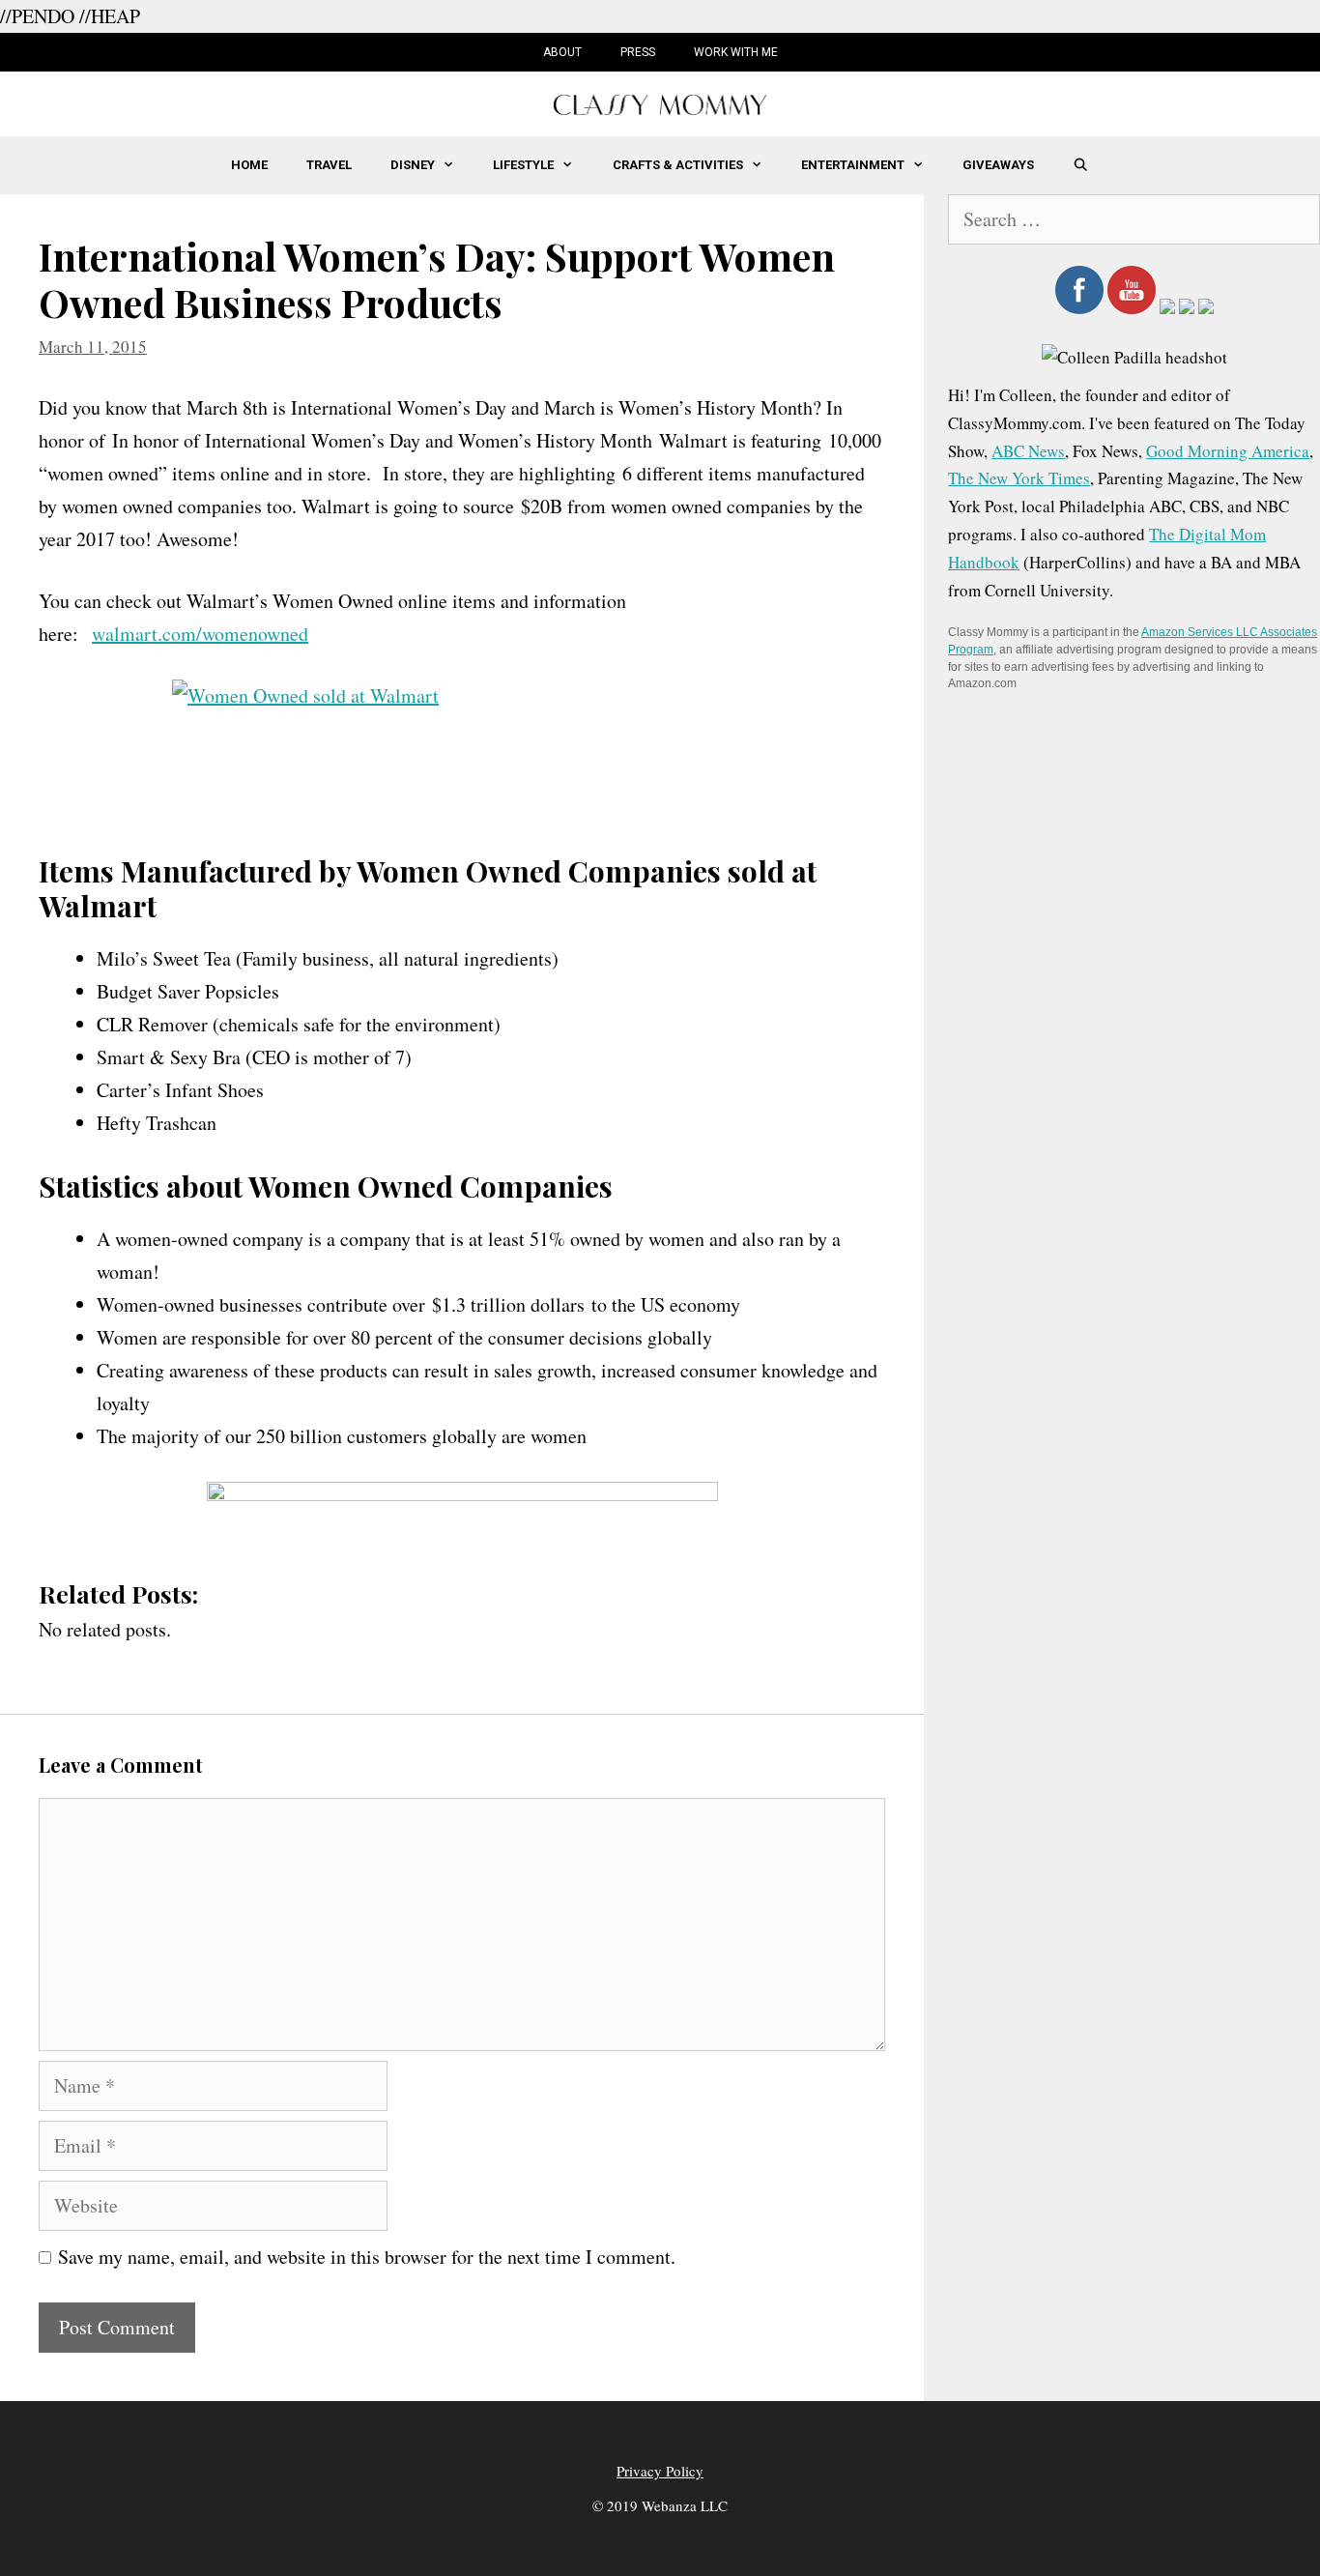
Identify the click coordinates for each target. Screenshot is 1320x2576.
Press (638, 52)
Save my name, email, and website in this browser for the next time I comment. (367, 2257)
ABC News (1028, 451)
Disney (413, 165)
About (562, 52)
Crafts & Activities (678, 165)
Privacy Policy (660, 2471)
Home (249, 165)
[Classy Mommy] (660, 102)
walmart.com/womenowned (200, 634)
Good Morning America (1228, 451)
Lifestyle (523, 165)
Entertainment (853, 165)
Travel (329, 165)
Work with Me (736, 52)
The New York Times (1019, 478)
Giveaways (998, 165)
